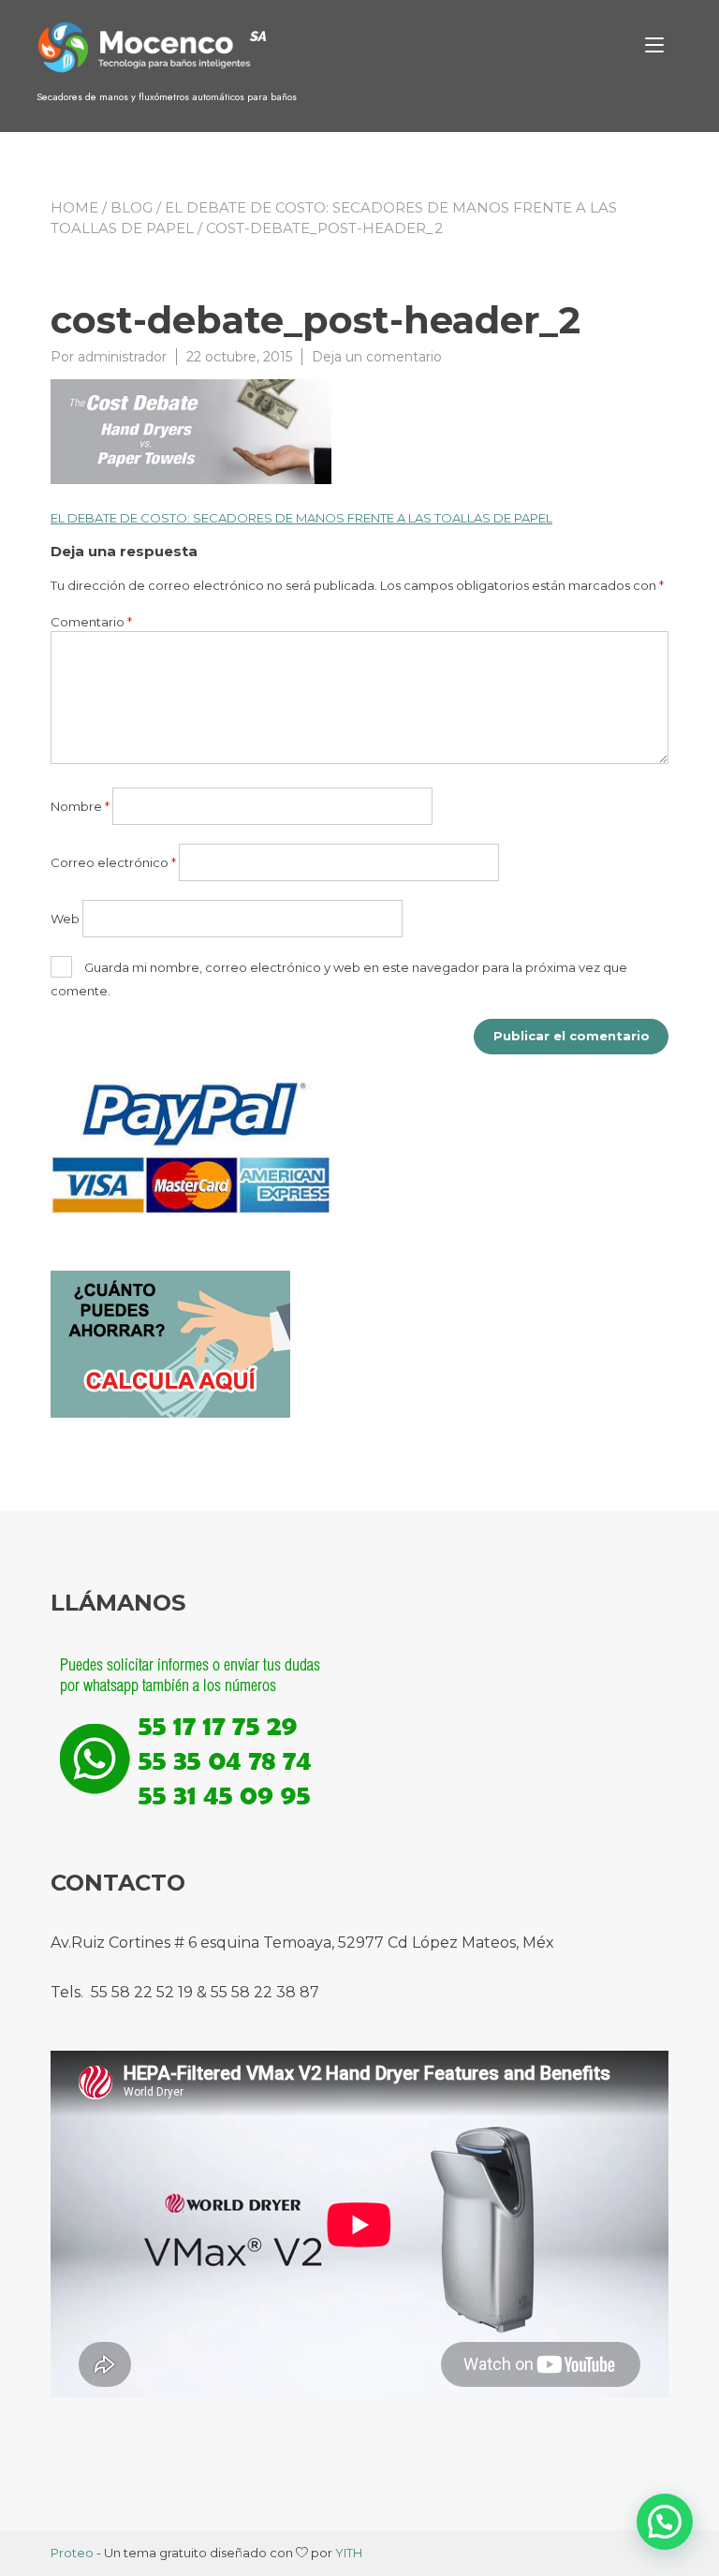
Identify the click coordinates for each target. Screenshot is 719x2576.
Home (74, 207)
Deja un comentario (377, 357)
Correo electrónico (113, 862)
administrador (122, 357)
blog (132, 207)
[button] (665, 2522)
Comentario (91, 622)
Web (65, 919)
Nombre (80, 806)
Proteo (72, 2553)
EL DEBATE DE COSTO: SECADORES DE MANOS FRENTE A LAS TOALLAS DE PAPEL (301, 518)
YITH (349, 2553)
